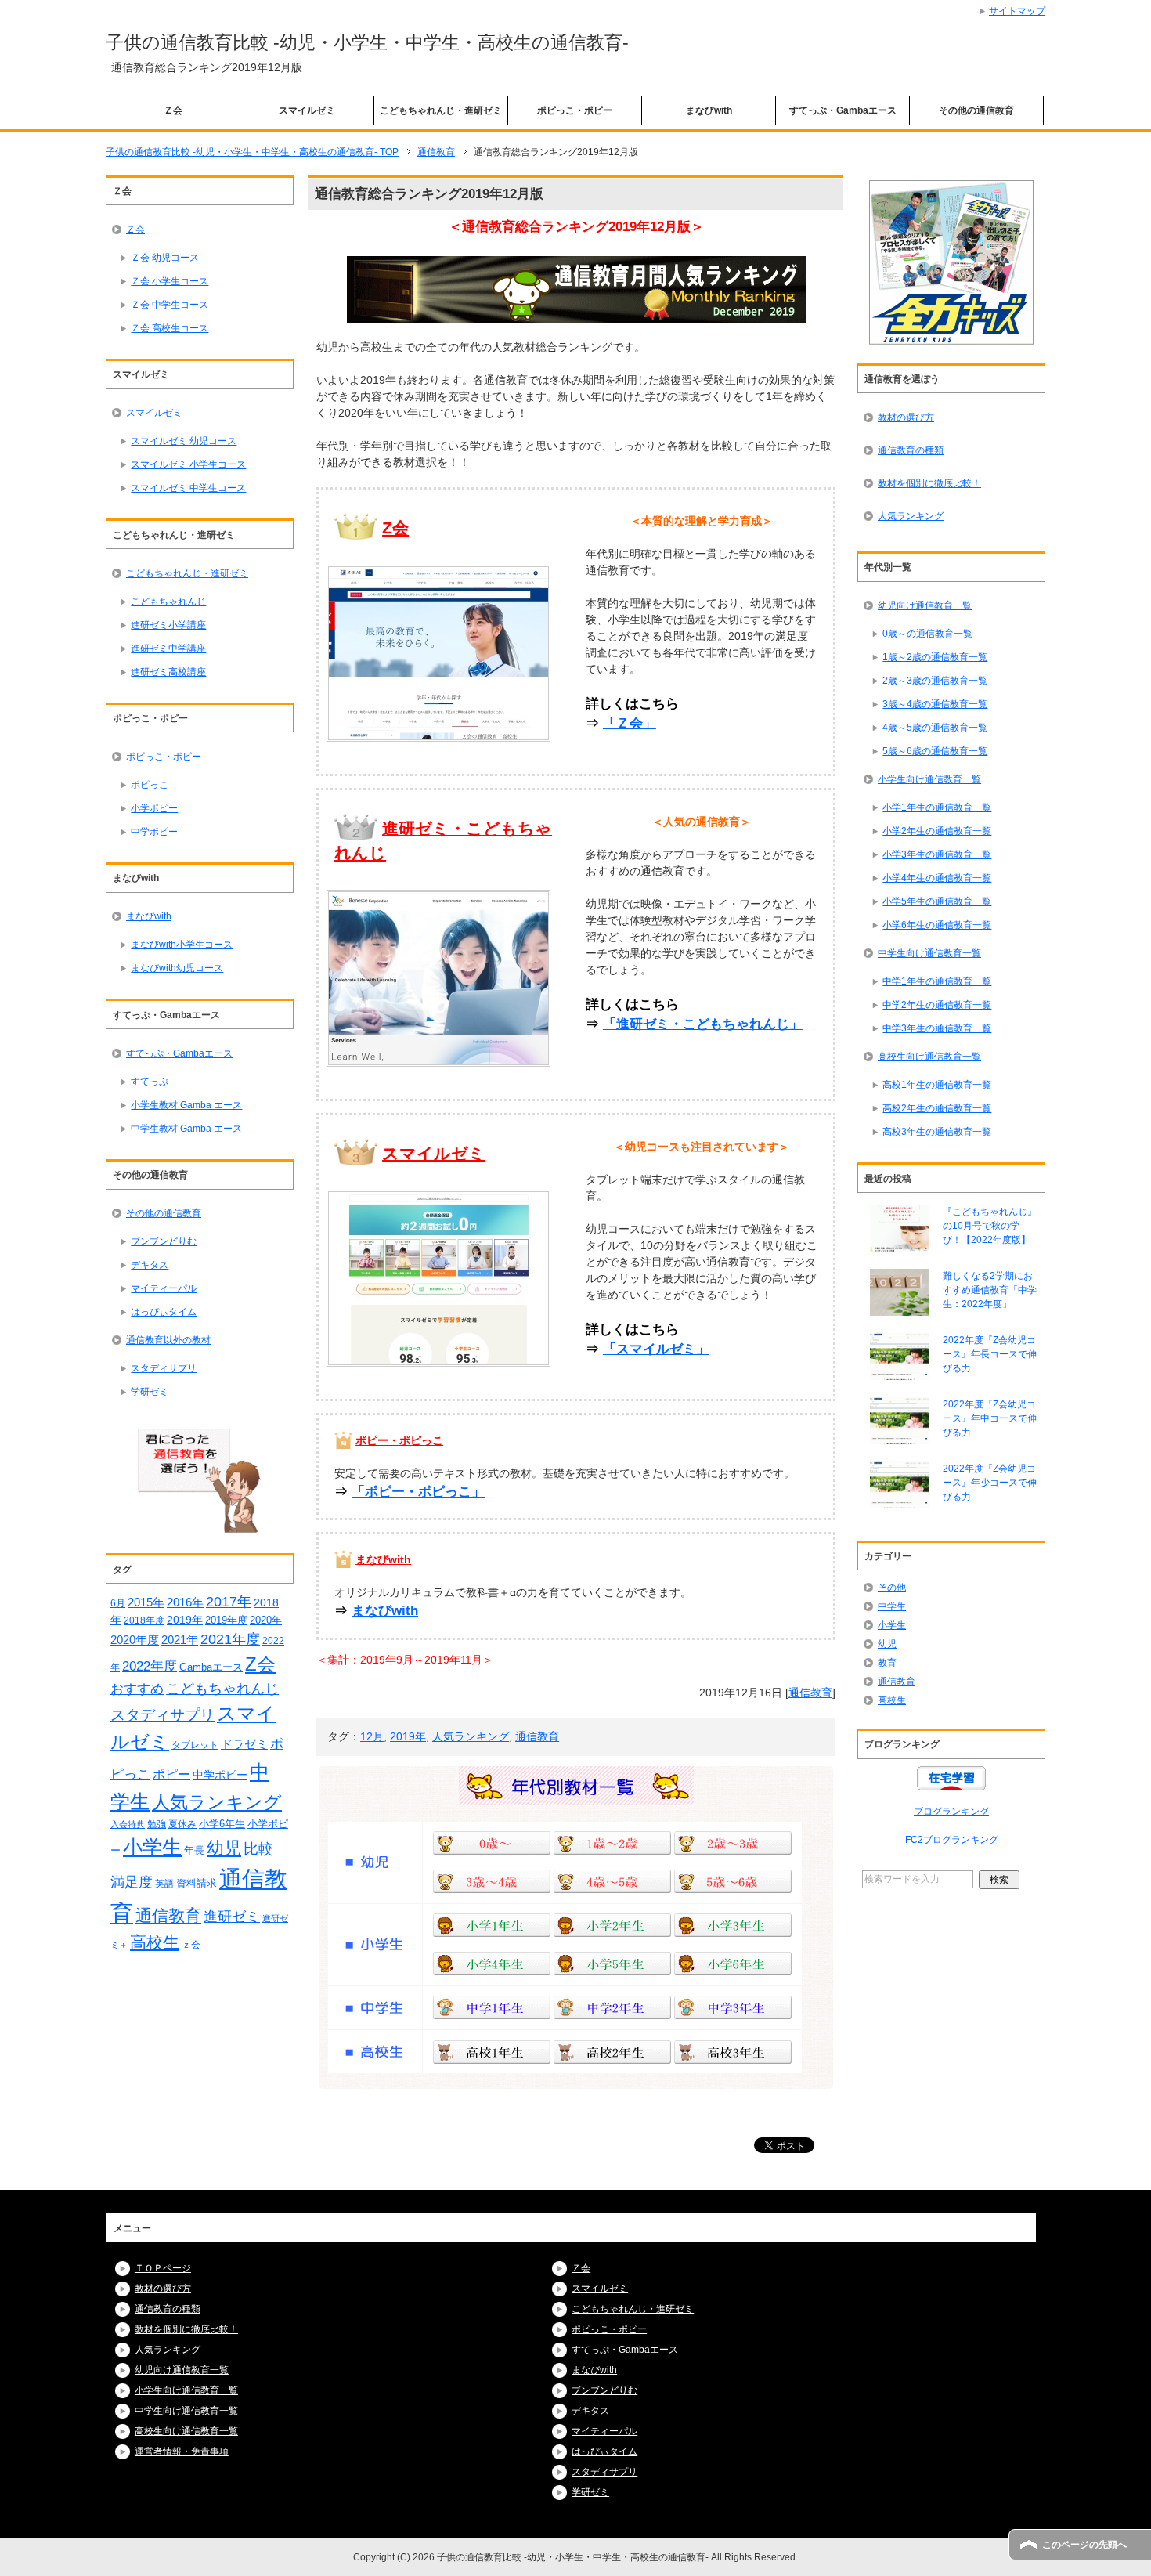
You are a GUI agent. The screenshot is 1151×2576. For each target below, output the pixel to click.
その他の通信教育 (976, 110)
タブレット (195, 1745)
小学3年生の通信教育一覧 (937, 854)
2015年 (146, 1602)
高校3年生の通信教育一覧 (937, 1132)
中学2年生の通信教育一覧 (937, 1005)
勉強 (157, 1824)
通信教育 (810, 1693)
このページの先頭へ (1084, 2545)
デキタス (150, 1265)
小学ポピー (154, 808)
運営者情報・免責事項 (182, 2451)
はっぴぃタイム (164, 1312)
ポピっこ (150, 785)
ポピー (171, 1774)
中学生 (892, 1606)
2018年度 (144, 1620)
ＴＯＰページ (163, 2268)
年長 (194, 1850)
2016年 (185, 1602)
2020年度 (135, 1640)
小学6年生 (222, 1824)
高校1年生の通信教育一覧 (937, 1085)
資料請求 (197, 1883)
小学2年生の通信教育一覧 (937, 831)
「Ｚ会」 (630, 723)
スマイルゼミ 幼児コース (184, 441)
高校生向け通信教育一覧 (929, 1057)
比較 (258, 1849)
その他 (892, 1588)
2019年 (408, 1736)
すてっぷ (150, 1082)
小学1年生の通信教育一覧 (937, 807)
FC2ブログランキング (952, 1840)
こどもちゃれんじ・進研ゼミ (441, 110)
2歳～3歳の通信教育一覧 (935, 681)
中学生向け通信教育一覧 (929, 953)
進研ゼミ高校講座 (168, 672)
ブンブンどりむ (164, 1241)
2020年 (266, 1620)
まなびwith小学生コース (182, 945)
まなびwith (709, 110)
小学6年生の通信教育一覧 (937, 925)
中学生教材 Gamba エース (186, 1129)
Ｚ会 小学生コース (170, 281)
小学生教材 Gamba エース (186, 1105)
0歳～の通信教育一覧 (927, 634)
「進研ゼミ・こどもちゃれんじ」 (703, 1024)
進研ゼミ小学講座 (168, 625)
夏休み (182, 1824)
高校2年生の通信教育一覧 (937, 1108)
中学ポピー (154, 832)
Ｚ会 (173, 110)
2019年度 (226, 1620)
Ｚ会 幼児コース (165, 258)
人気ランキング (471, 1736)
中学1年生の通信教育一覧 (937, 981)
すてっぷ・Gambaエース (843, 110)
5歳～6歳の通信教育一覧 (935, 751)
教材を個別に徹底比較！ (929, 483)
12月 (372, 1736)
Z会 (260, 1664)
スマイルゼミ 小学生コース (188, 464)
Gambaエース (211, 1667)
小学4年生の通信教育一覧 (937, 878)
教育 (887, 1663)
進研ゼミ (232, 1916)
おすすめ (137, 1689)
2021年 (180, 1640)
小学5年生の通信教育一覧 (937, 901)
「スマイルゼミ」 (656, 1349)
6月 (118, 1603)
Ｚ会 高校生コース (170, 328)
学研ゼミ (150, 1392)
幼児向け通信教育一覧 (925, 605)
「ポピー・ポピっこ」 (418, 1492)
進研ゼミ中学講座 (168, 649)
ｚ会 (191, 1945)
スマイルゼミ (307, 110)
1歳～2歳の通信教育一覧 (935, 657)
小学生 (152, 1847)
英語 (164, 1884)
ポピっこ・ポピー (575, 110)
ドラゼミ (244, 1744)
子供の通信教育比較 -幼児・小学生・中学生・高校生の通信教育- (367, 42)
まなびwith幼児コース (177, 968)
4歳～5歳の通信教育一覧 (935, 728)
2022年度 (150, 1666)
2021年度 (230, 1639)
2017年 (229, 1602)
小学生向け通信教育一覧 (929, 779)
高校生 (155, 1942)
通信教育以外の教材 (168, 1340)
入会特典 (128, 1824)
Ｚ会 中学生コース (170, 305)
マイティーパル (164, 1288)
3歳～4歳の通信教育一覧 (935, 704)
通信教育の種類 (911, 450)
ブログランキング (951, 1812)
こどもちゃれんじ (168, 602)
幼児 (224, 1848)
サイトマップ (1017, 11)
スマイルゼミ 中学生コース (188, 488)
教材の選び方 (906, 417)
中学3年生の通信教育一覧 (937, 1028)
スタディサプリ (164, 1368)
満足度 (132, 1882)
